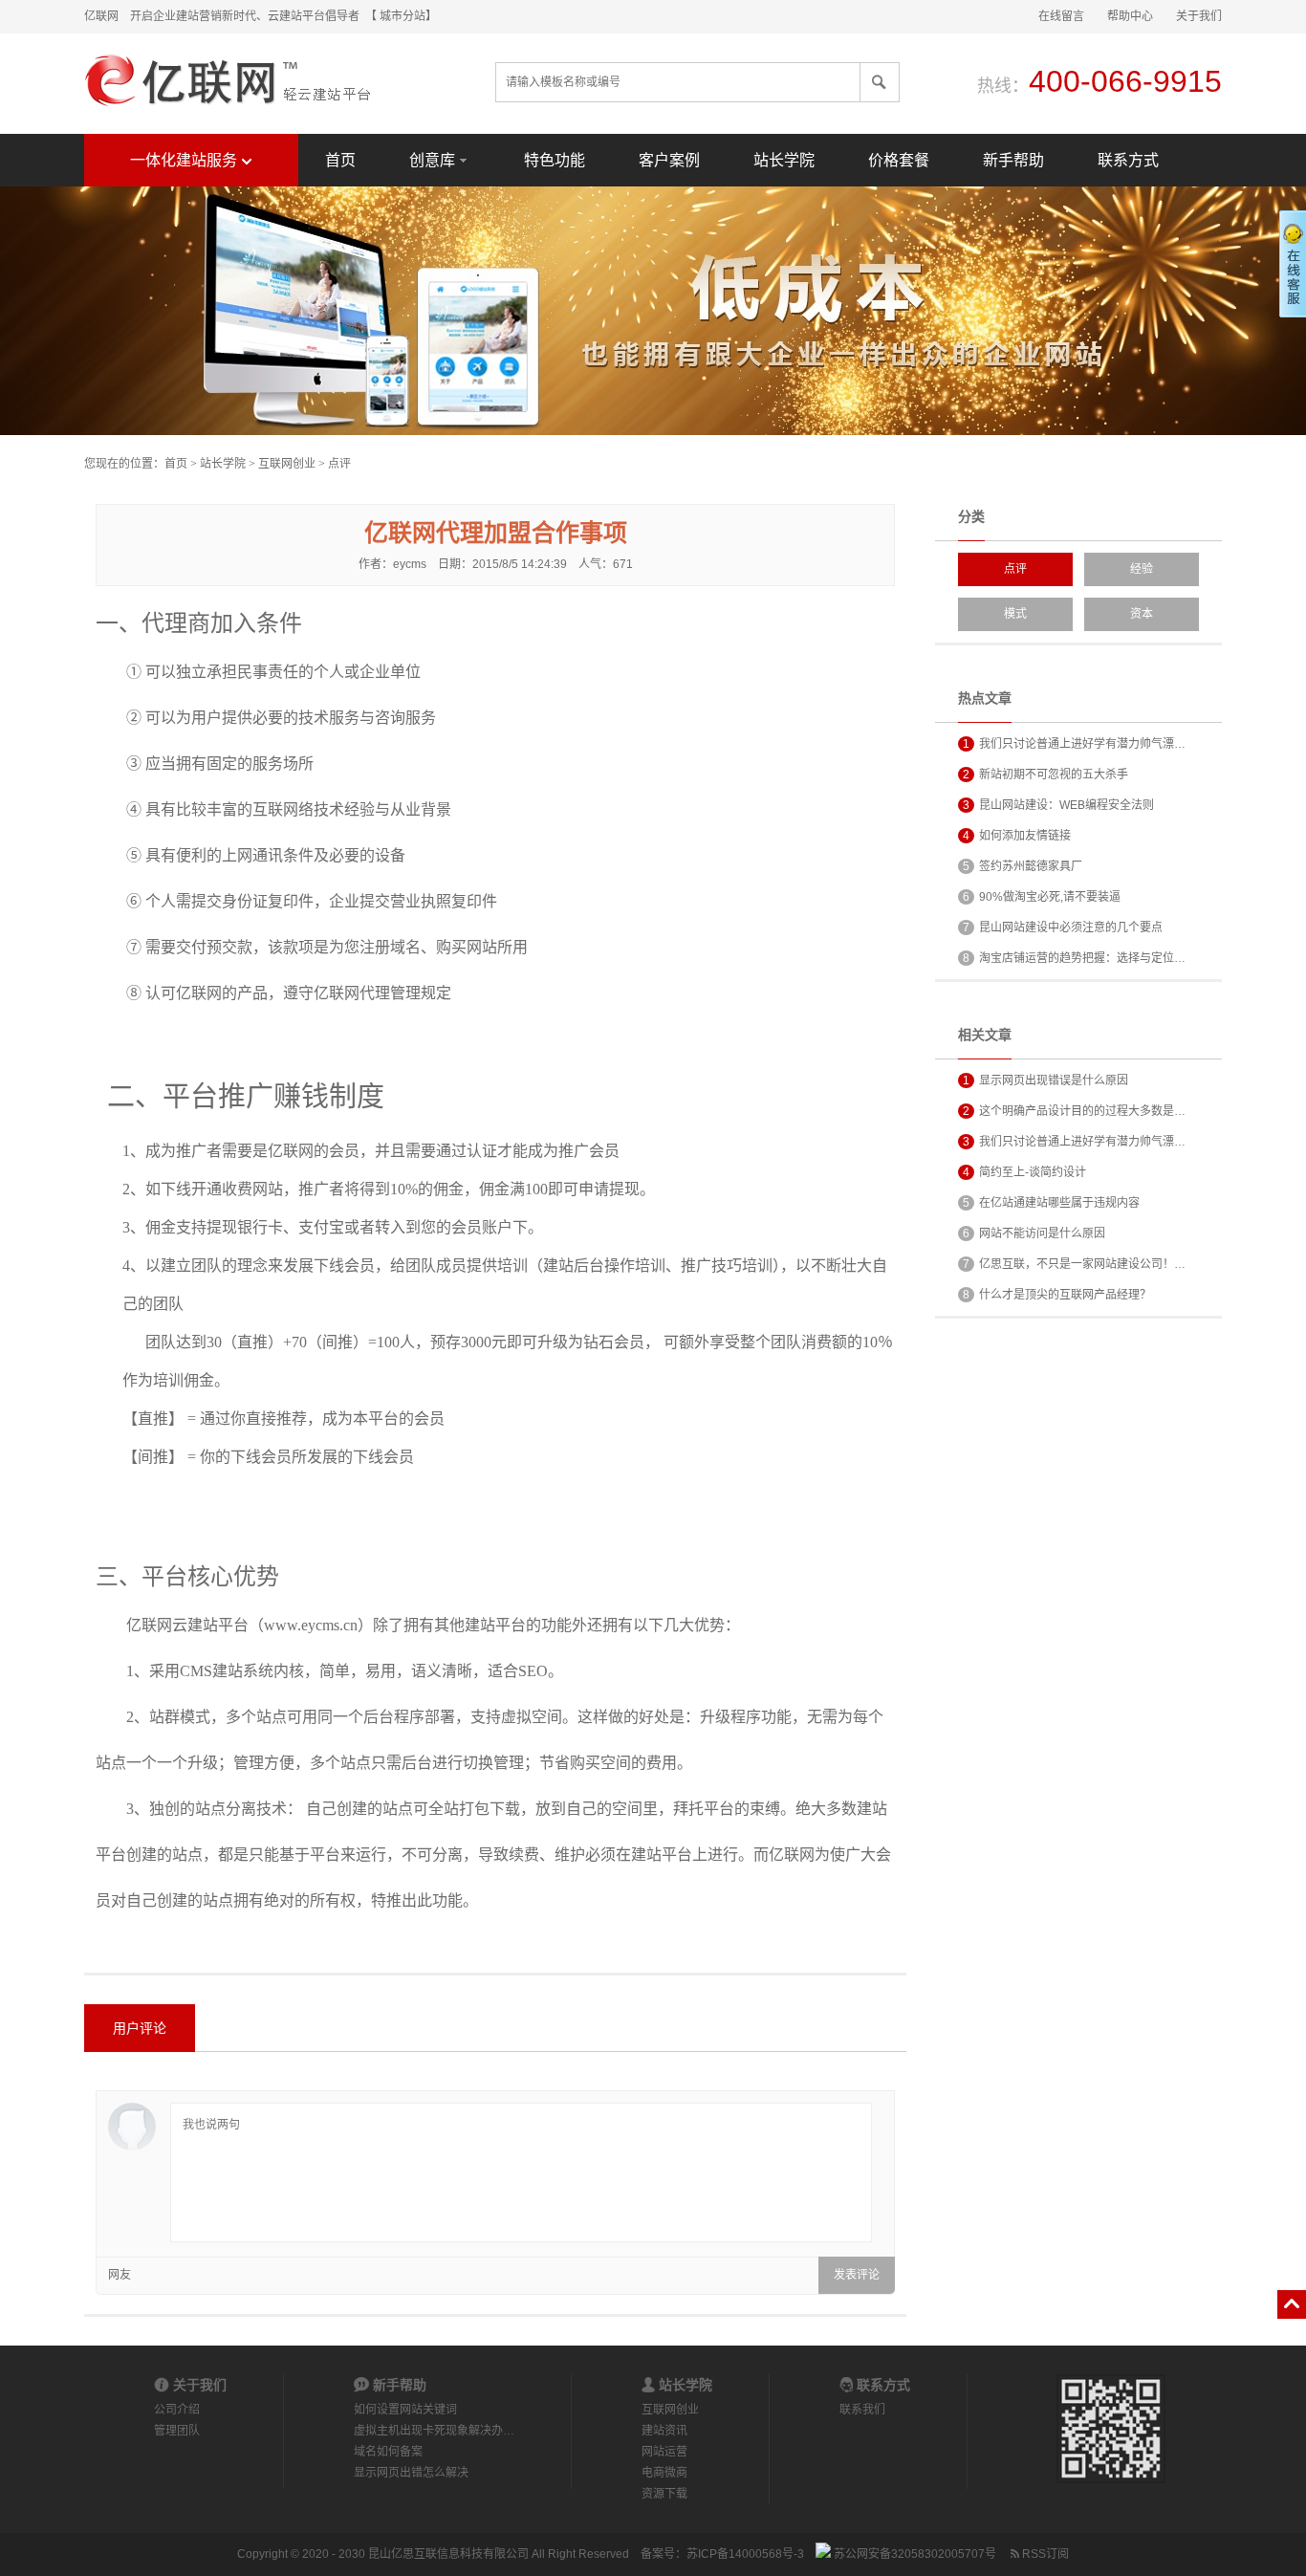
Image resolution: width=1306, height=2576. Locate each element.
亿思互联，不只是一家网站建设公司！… (1074, 1264)
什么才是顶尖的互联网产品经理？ (1057, 1295)
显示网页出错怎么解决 (411, 2473)
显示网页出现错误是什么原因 (1045, 1081)
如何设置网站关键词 (405, 2410)
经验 (1142, 569)
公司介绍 (177, 2410)
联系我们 (862, 2410)
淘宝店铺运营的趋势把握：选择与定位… (1074, 958)
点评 (339, 464)
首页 (340, 160)
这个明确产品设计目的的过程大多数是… (1074, 1111)
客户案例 (669, 160)
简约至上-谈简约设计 (1024, 1172)
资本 (1142, 614)
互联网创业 (287, 464)
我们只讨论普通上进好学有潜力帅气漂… (1074, 744)
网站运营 (664, 2452)
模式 (1015, 614)
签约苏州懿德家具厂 (1023, 866)
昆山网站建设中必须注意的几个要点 (1063, 928)
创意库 (432, 160)
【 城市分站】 (404, 16)
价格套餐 (899, 160)
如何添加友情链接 (1017, 836)
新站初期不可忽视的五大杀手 (1045, 775)
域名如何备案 (388, 2452)
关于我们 (1199, 16)
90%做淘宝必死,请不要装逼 (1042, 897)
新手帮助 (1013, 160)
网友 (120, 2275)
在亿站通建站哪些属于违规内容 (1051, 1203)
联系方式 (1128, 160)
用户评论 (140, 2028)
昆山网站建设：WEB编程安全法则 (1058, 805)
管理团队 (177, 2431)
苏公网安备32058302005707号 (914, 2554)
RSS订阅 (1044, 2554)
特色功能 (555, 160)
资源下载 (664, 2494)
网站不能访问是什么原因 (1034, 1233)
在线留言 (1061, 16)
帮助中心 (1130, 16)
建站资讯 (664, 2431)
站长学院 (784, 160)
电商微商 (664, 2473)
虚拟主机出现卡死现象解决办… (434, 2431)
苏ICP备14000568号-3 (745, 2554)
